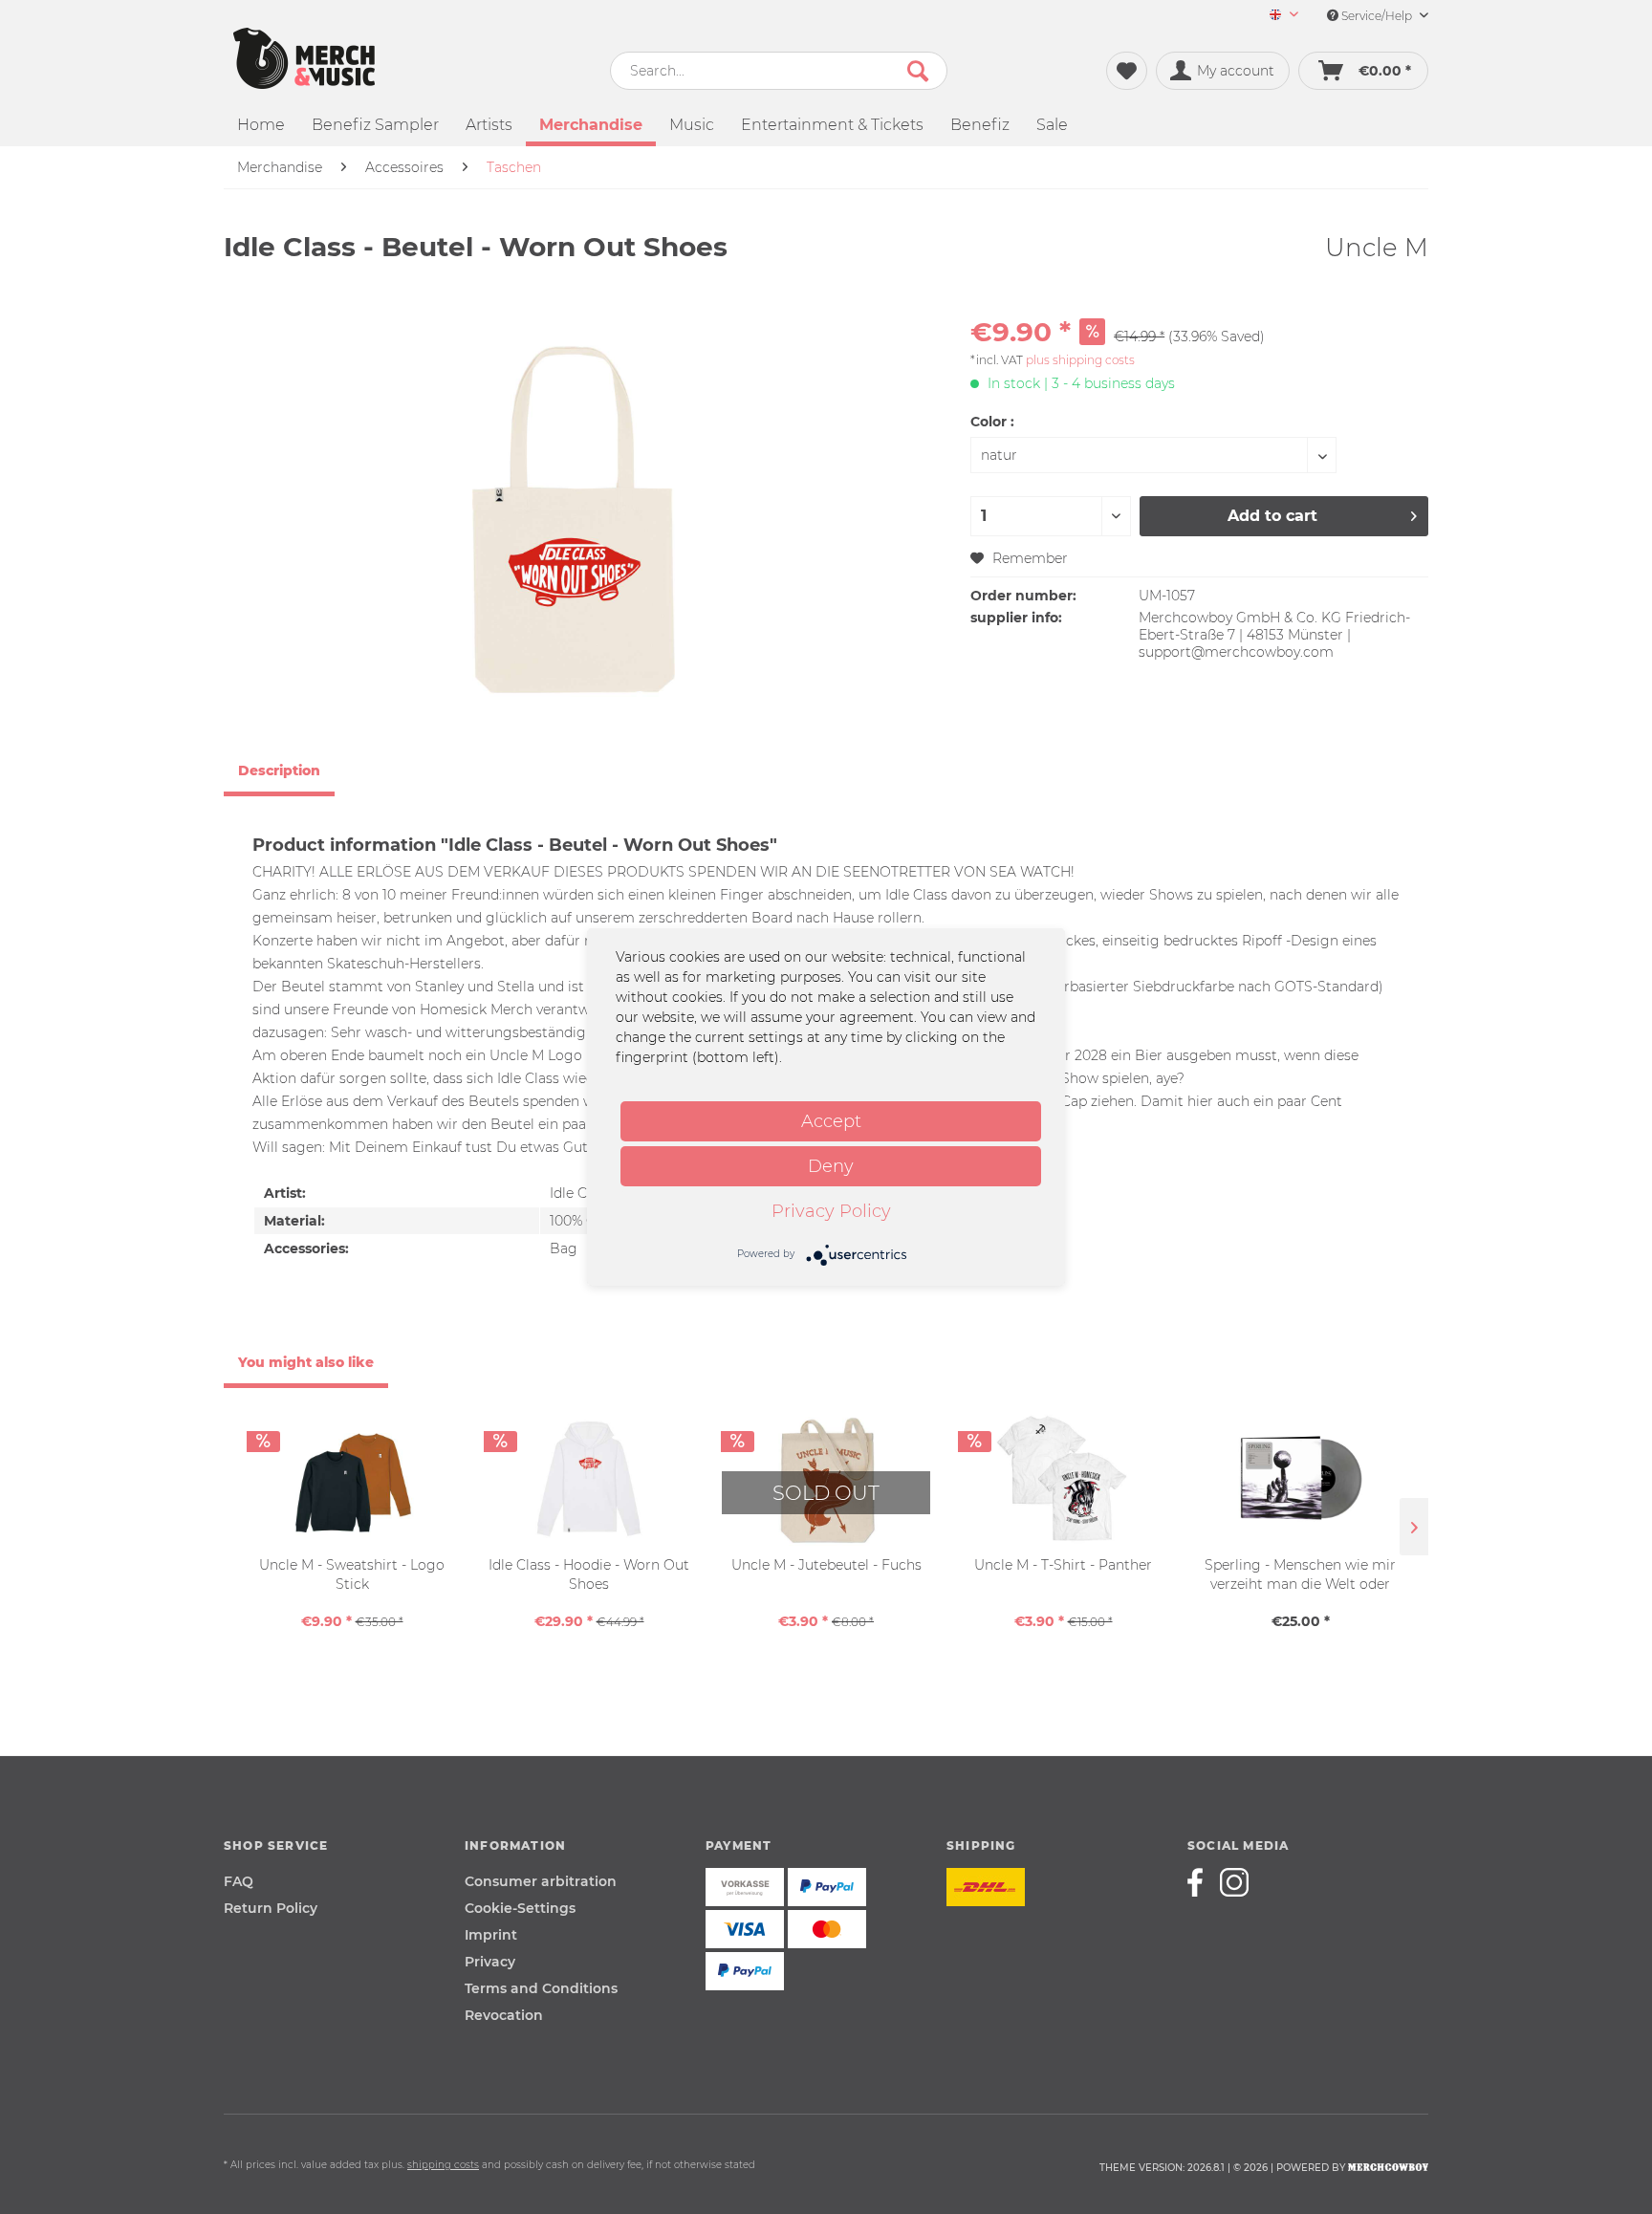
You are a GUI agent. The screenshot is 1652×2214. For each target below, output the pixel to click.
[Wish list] (1127, 71)
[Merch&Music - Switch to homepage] (304, 58)
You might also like (306, 1362)
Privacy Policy (831, 1211)
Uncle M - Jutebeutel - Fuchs (826, 1565)
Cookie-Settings (520, 1908)
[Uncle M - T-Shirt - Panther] (1063, 1479)
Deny (831, 1166)
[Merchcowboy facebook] (1202, 1882)
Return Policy (271, 1908)
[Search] (918, 71)
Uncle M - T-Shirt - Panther (1063, 1565)
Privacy (490, 1962)
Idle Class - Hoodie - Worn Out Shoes (589, 1574)
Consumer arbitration (541, 1881)
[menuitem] (1277, 16)
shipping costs (443, 2165)
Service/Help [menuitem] (1377, 16)
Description (279, 771)
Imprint (491, 1935)
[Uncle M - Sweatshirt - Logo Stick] (352, 1479)
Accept (831, 1121)
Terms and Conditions (541, 1988)
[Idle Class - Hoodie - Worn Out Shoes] (589, 1479)
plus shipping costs (1080, 360)
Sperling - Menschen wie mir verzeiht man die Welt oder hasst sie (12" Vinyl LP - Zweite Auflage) (1301, 1575)
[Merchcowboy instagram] (1234, 1882)
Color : (992, 422)
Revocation (504, 2015)
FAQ (239, 1881)
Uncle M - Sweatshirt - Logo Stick (352, 1574)
